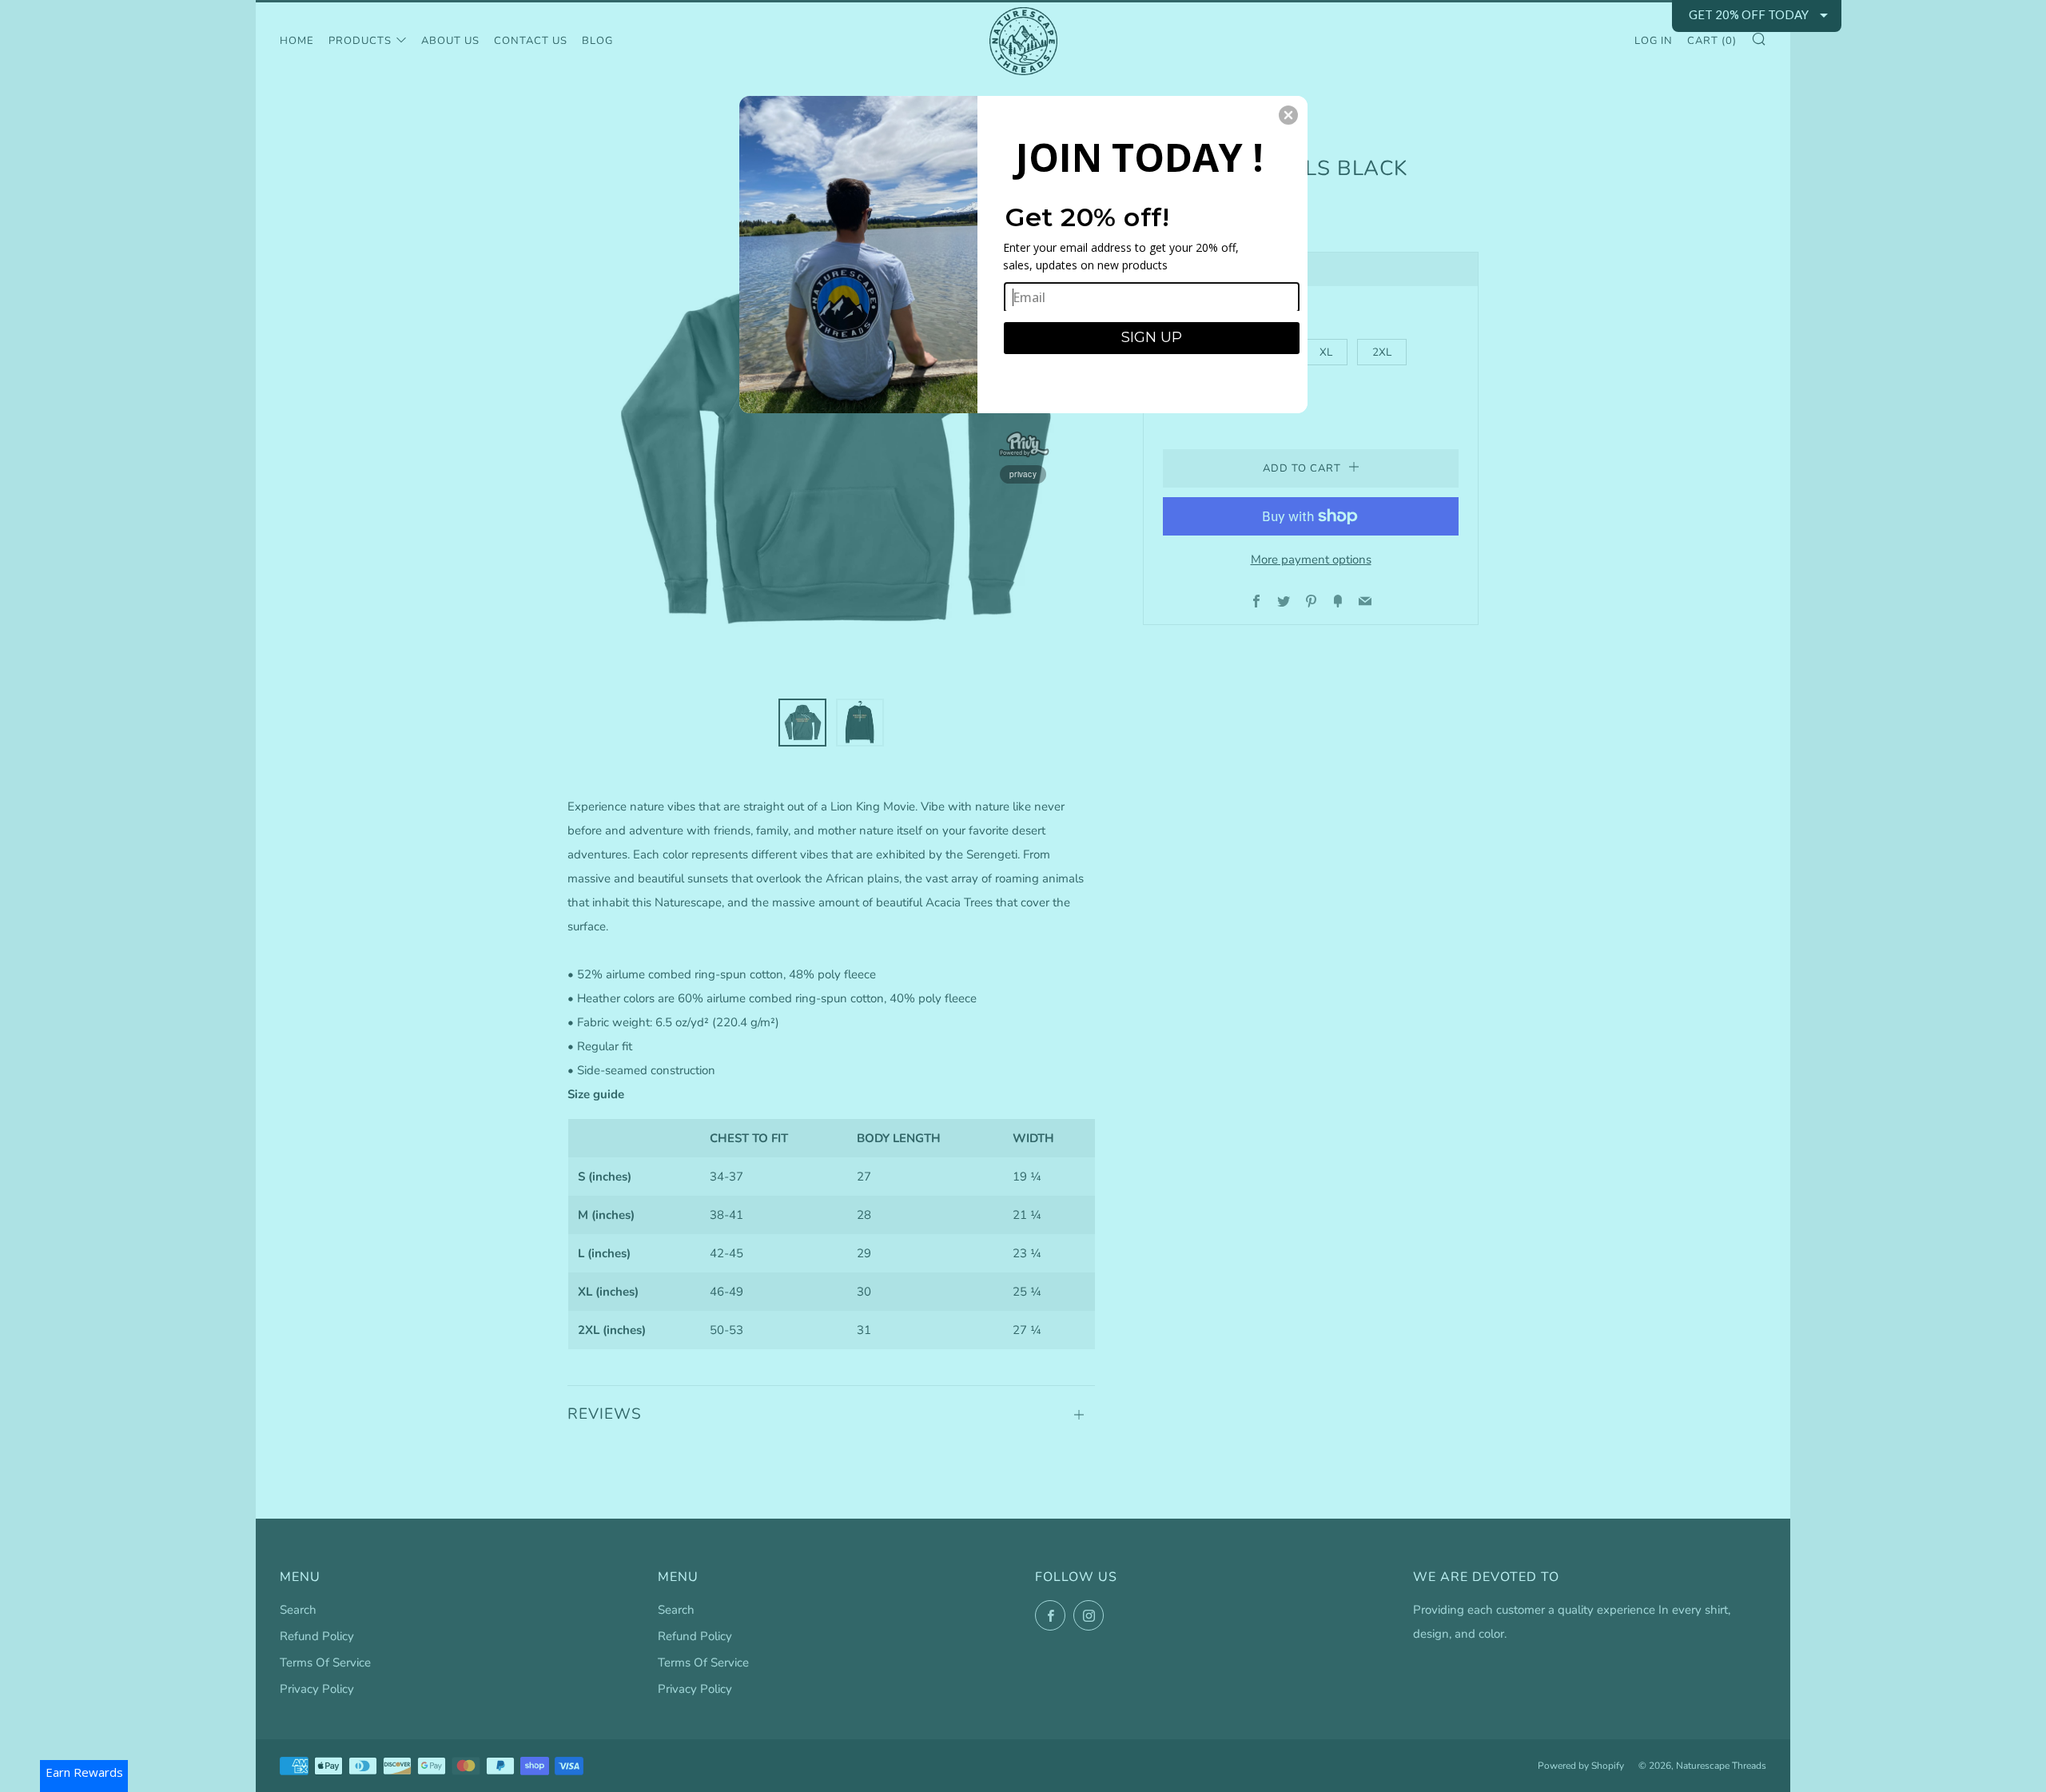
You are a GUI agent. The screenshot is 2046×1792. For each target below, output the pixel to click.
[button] (1288, 115)
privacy (1023, 474)
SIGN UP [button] (1152, 337)
